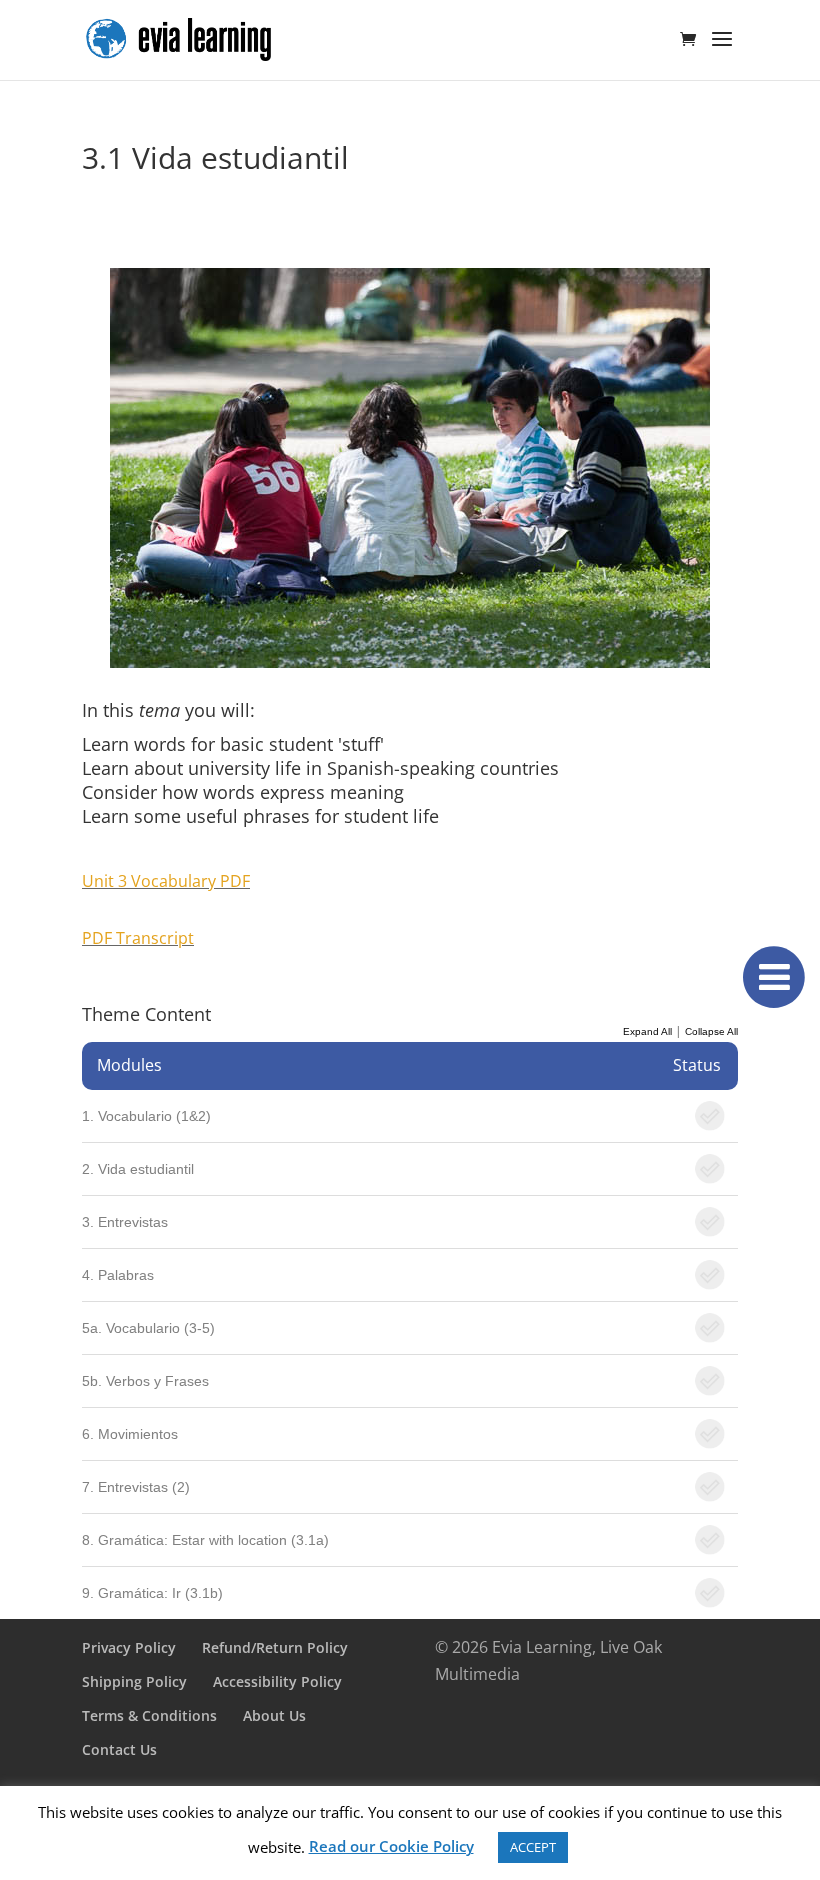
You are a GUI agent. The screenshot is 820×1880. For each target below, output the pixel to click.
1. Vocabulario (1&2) (146, 1116)
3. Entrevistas (125, 1222)
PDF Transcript (138, 938)
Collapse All (711, 1031)
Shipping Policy (134, 1681)
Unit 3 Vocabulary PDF (166, 881)
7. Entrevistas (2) (136, 1487)
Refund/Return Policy (275, 1647)
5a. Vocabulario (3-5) (148, 1328)
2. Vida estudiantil (138, 1169)
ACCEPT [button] (533, 1847)
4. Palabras (118, 1275)
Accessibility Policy (277, 1681)
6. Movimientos (130, 1434)
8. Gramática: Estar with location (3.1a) (205, 1540)
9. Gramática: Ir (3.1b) (152, 1593)
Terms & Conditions (149, 1715)
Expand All (647, 1031)
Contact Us (119, 1749)
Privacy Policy (129, 1647)
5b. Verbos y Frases (145, 1381)
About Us (274, 1715)
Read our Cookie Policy (391, 1846)
